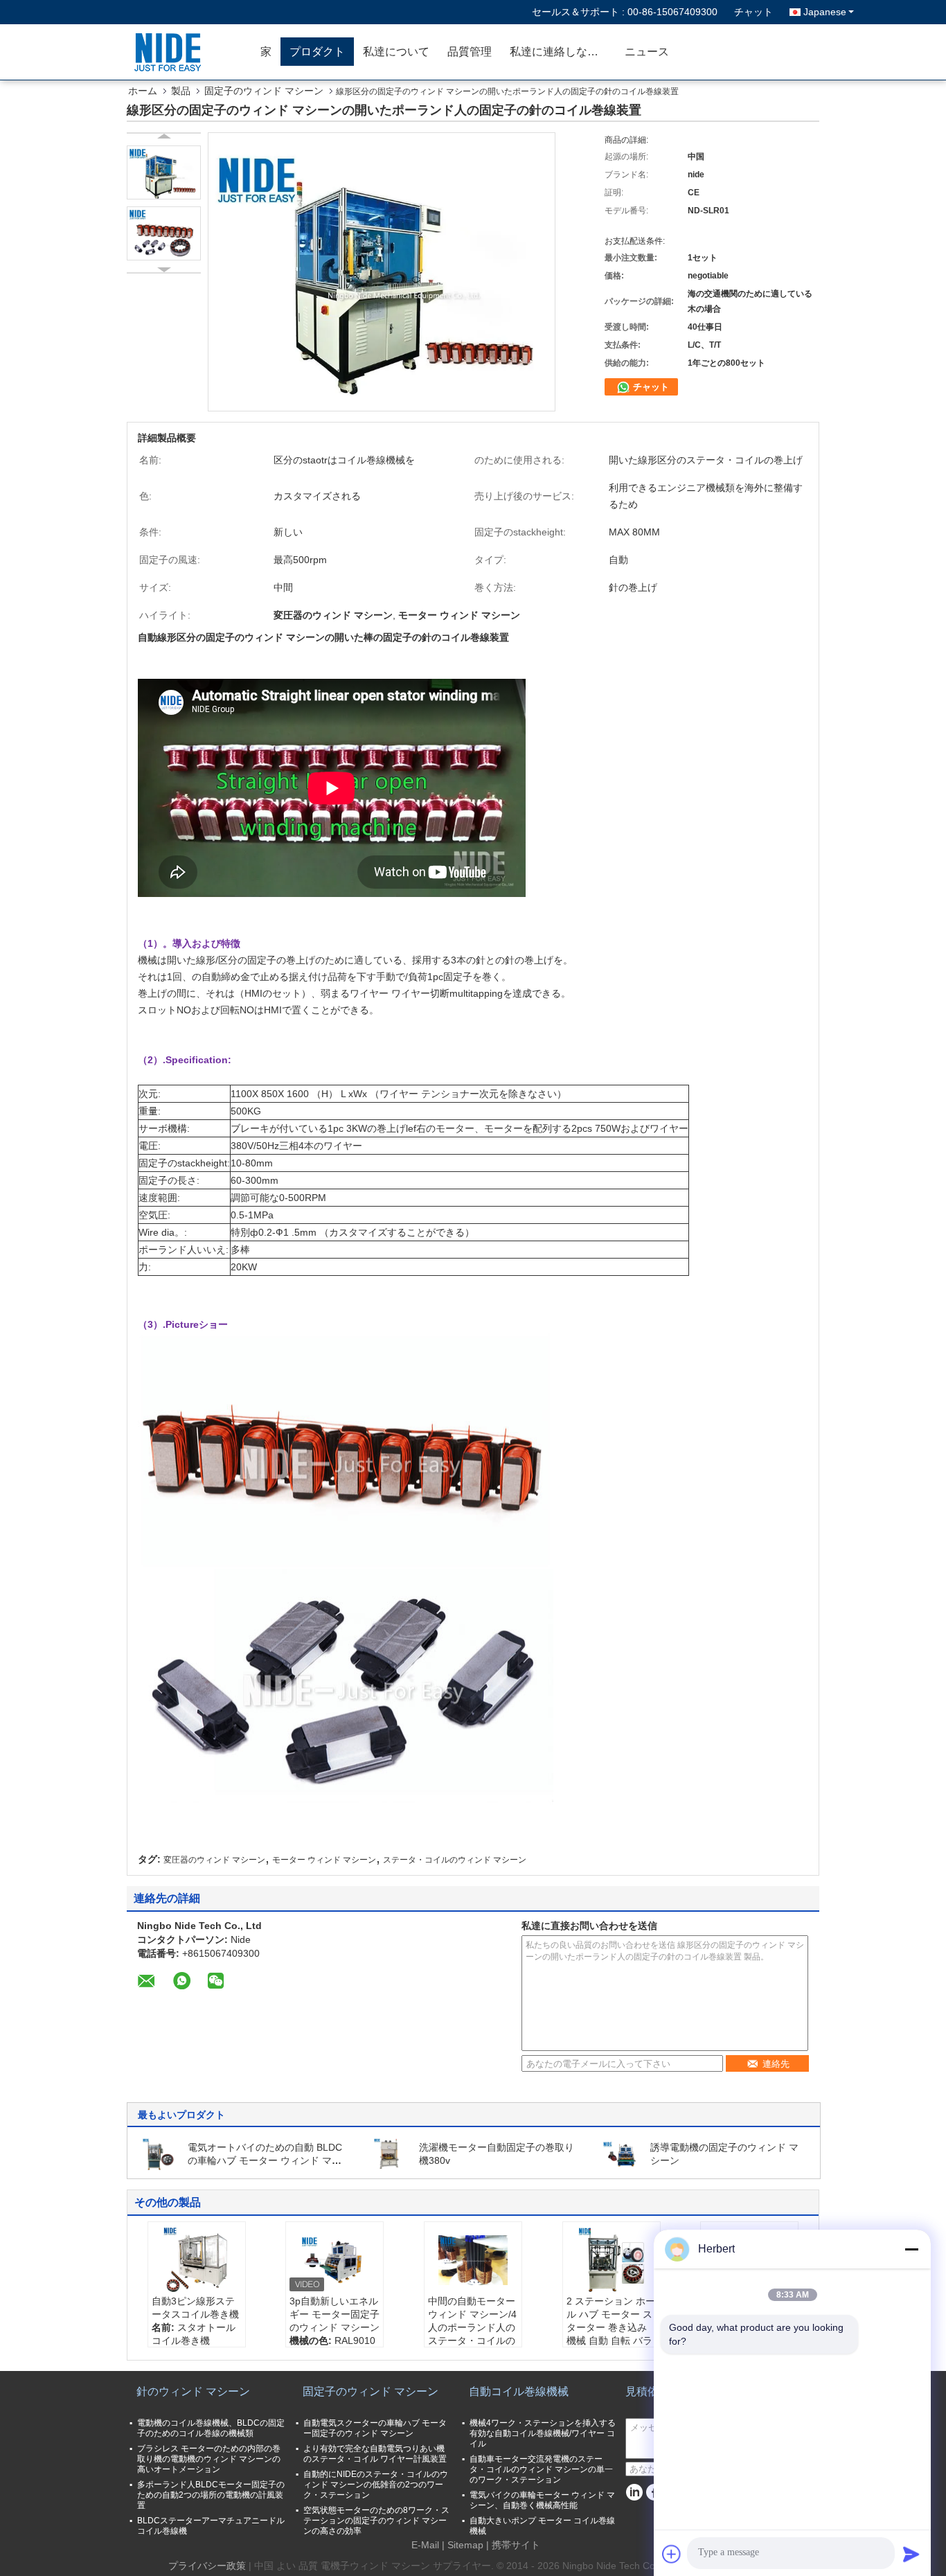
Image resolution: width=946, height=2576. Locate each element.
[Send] (911, 2554)
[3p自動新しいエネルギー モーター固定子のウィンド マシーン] (334, 2260)
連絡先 (776, 2064)
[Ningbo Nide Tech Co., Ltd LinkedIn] (634, 2493)
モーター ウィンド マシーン (324, 1860)
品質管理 (470, 52)
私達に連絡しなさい (560, 52)
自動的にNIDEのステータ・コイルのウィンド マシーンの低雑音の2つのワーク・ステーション (376, 2485)
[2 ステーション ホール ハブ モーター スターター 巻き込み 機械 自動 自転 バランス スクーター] (612, 2260)
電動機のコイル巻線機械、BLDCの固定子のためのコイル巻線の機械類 (211, 2428)
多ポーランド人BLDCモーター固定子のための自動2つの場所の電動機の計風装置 (211, 2495)
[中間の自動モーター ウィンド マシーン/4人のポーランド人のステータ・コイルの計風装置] (473, 2260)
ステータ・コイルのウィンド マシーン (455, 1860)
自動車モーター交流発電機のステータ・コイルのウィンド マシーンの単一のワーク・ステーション (541, 2469)
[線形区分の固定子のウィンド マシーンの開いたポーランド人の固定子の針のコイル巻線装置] (164, 172)
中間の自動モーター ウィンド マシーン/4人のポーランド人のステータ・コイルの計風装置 (472, 2327)
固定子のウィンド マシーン (264, 91)
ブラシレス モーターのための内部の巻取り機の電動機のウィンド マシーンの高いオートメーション (209, 2459)
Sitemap (465, 2545)
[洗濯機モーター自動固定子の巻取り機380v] (390, 2153)
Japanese (825, 12)
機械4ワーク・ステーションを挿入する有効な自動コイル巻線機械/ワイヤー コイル (543, 2433)
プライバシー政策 (207, 2566)
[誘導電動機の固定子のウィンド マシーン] (621, 2153)
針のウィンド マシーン (193, 2391)
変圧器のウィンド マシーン (214, 1860)
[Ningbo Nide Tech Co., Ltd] (172, 52)
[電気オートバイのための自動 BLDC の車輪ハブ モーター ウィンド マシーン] (159, 2153)
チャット (753, 12)
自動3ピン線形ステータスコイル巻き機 (195, 2308)
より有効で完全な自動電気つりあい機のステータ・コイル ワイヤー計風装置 (375, 2454)
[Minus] (911, 2249)
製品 (181, 91)
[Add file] (672, 2554)
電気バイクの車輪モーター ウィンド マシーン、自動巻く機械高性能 (542, 2500)
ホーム (143, 91)
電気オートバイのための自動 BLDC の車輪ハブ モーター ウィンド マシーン (265, 2160)
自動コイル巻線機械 (519, 2391)
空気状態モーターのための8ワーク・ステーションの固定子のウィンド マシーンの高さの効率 (376, 2521)
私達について (396, 52)
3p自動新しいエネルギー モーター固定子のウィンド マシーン (334, 2314)
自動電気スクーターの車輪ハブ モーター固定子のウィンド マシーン (375, 2428)
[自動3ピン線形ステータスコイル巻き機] (197, 2260)
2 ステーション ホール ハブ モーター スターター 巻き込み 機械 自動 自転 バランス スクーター (611, 2327)
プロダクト (317, 52)
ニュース (647, 52)
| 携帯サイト (513, 2545)
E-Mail (425, 2545)
